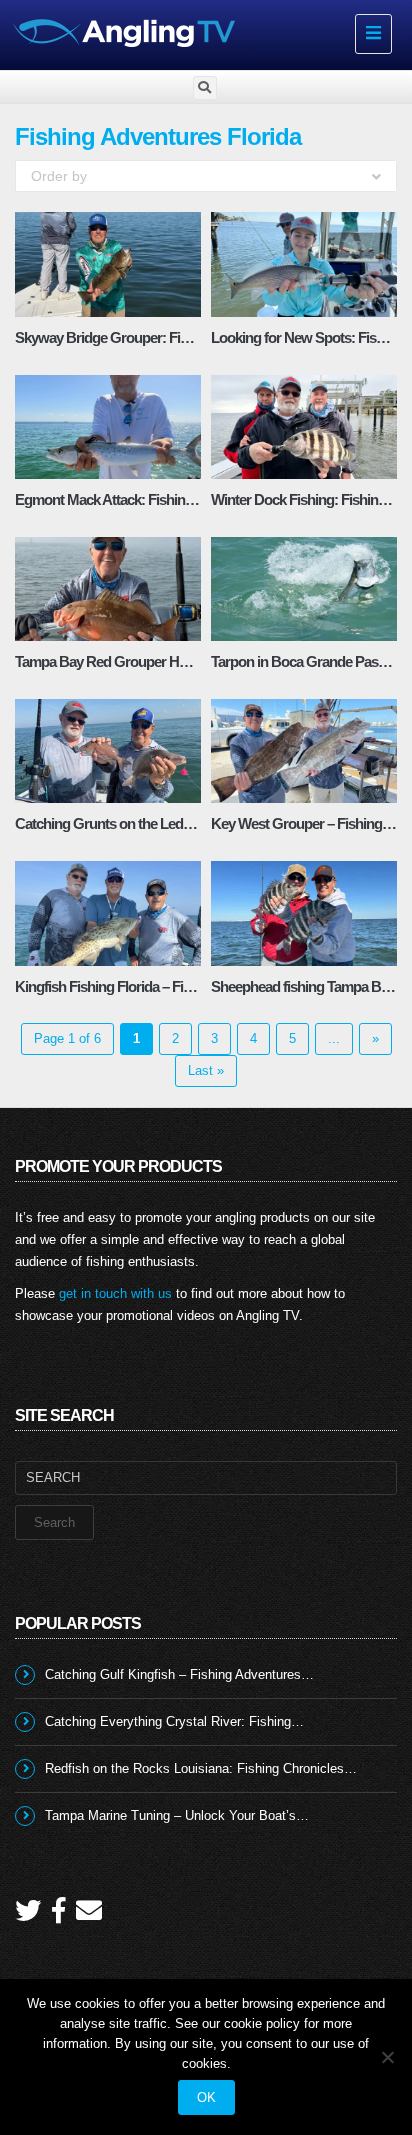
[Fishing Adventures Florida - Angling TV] (176, 32)
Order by (59, 176)
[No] (387, 2057)
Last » (206, 1070)
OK (206, 2097)
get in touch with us (115, 1293)
